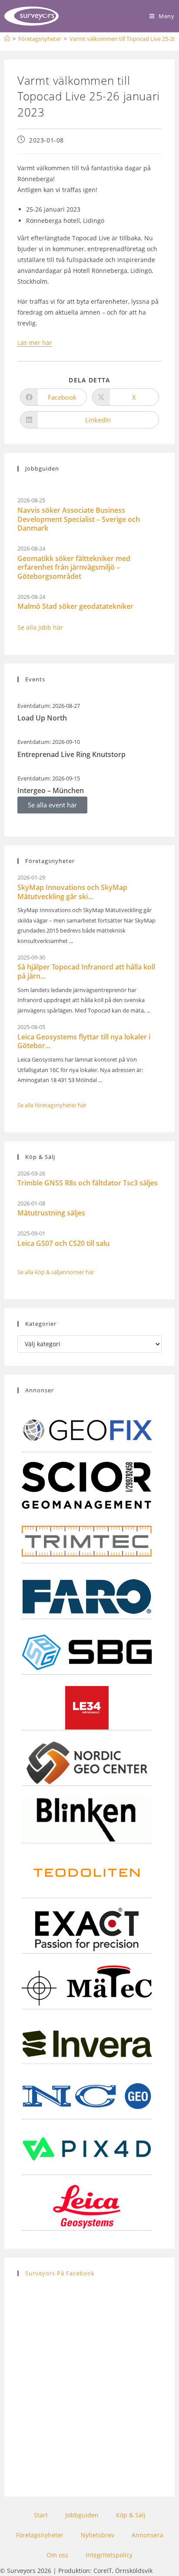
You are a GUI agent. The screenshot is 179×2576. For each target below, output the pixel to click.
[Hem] (7, 39)
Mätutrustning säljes (51, 1213)
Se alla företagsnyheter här (52, 1105)
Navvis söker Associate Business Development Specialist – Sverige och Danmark (79, 519)
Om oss (57, 2555)
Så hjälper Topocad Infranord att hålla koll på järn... (86, 971)
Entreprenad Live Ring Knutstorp (71, 754)
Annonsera (148, 2535)
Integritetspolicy (109, 2555)
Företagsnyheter (40, 2535)
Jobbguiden (82, 2515)
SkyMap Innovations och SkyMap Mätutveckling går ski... (72, 892)
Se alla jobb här (40, 627)
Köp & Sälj (131, 2515)
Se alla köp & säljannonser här (56, 1272)
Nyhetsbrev (98, 2535)
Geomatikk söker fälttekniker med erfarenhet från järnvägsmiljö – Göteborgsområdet (74, 568)
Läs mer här (35, 343)
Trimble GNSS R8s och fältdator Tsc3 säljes (88, 1183)
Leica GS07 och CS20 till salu (63, 1243)
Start (41, 2515)
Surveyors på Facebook (60, 2273)
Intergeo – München (51, 790)
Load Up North (42, 718)
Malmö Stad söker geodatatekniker (75, 606)
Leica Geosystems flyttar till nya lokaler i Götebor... (84, 1041)
